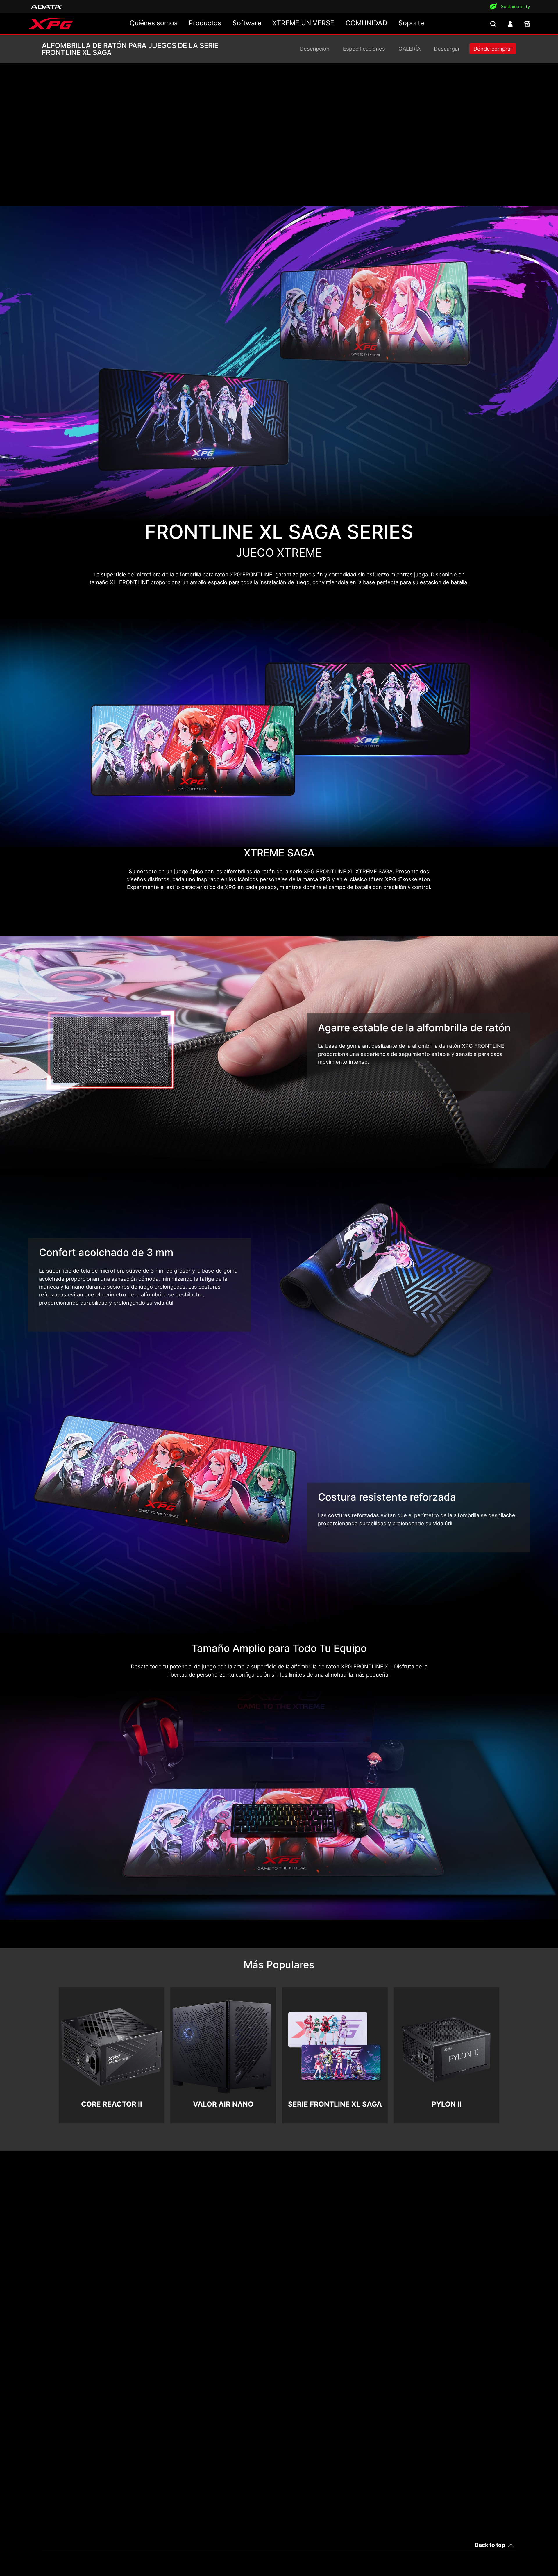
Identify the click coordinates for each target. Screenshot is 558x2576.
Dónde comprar (493, 49)
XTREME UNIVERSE (303, 23)
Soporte (411, 23)
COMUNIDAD (366, 23)
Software (247, 23)
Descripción (315, 49)
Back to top (490, 2545)
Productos (205, 23)
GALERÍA (409, 49)
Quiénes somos (154, 23)
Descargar (447, 49)
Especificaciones (364, 49)
